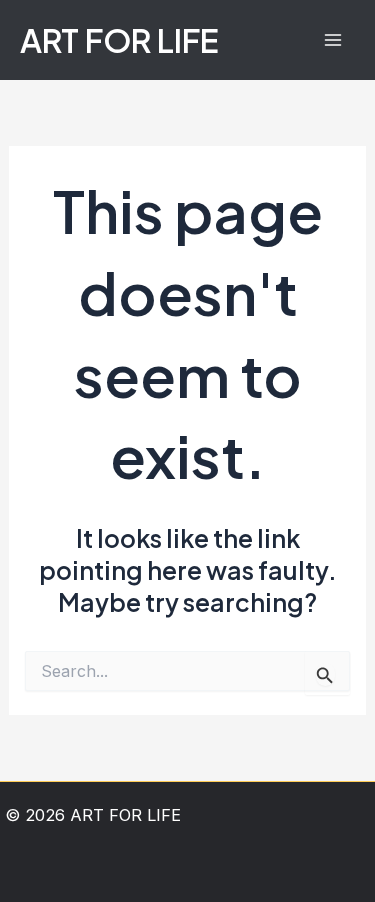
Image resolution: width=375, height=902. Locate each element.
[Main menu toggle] (332, 40)
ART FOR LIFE (119, 40)
